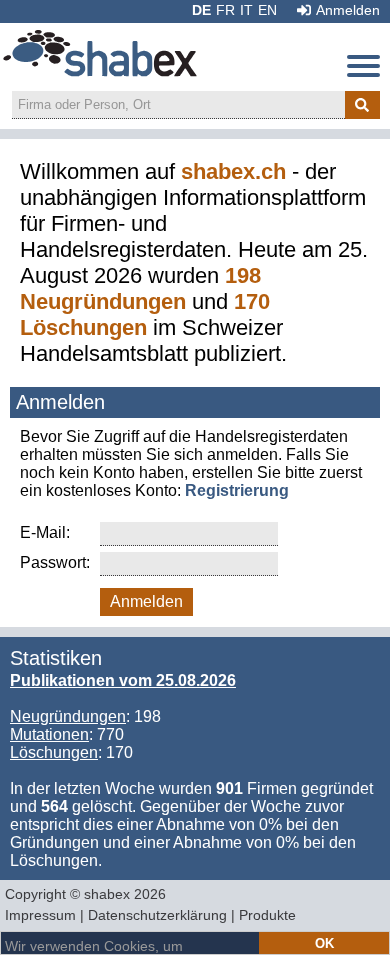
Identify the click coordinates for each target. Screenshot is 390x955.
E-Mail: (45, 532)
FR (225, 10)
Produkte (267, 915)
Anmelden (348, 10)
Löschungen (54, 752)
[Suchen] (362, 105)
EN (267, 10)
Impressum (40, 915)
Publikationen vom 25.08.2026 (123, 680)
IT (246, 10)
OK (324, 943)
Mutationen (49, 734)
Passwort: (55, 562)
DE (201, 10)
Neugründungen (68, 716)
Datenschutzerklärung (157, 915)
